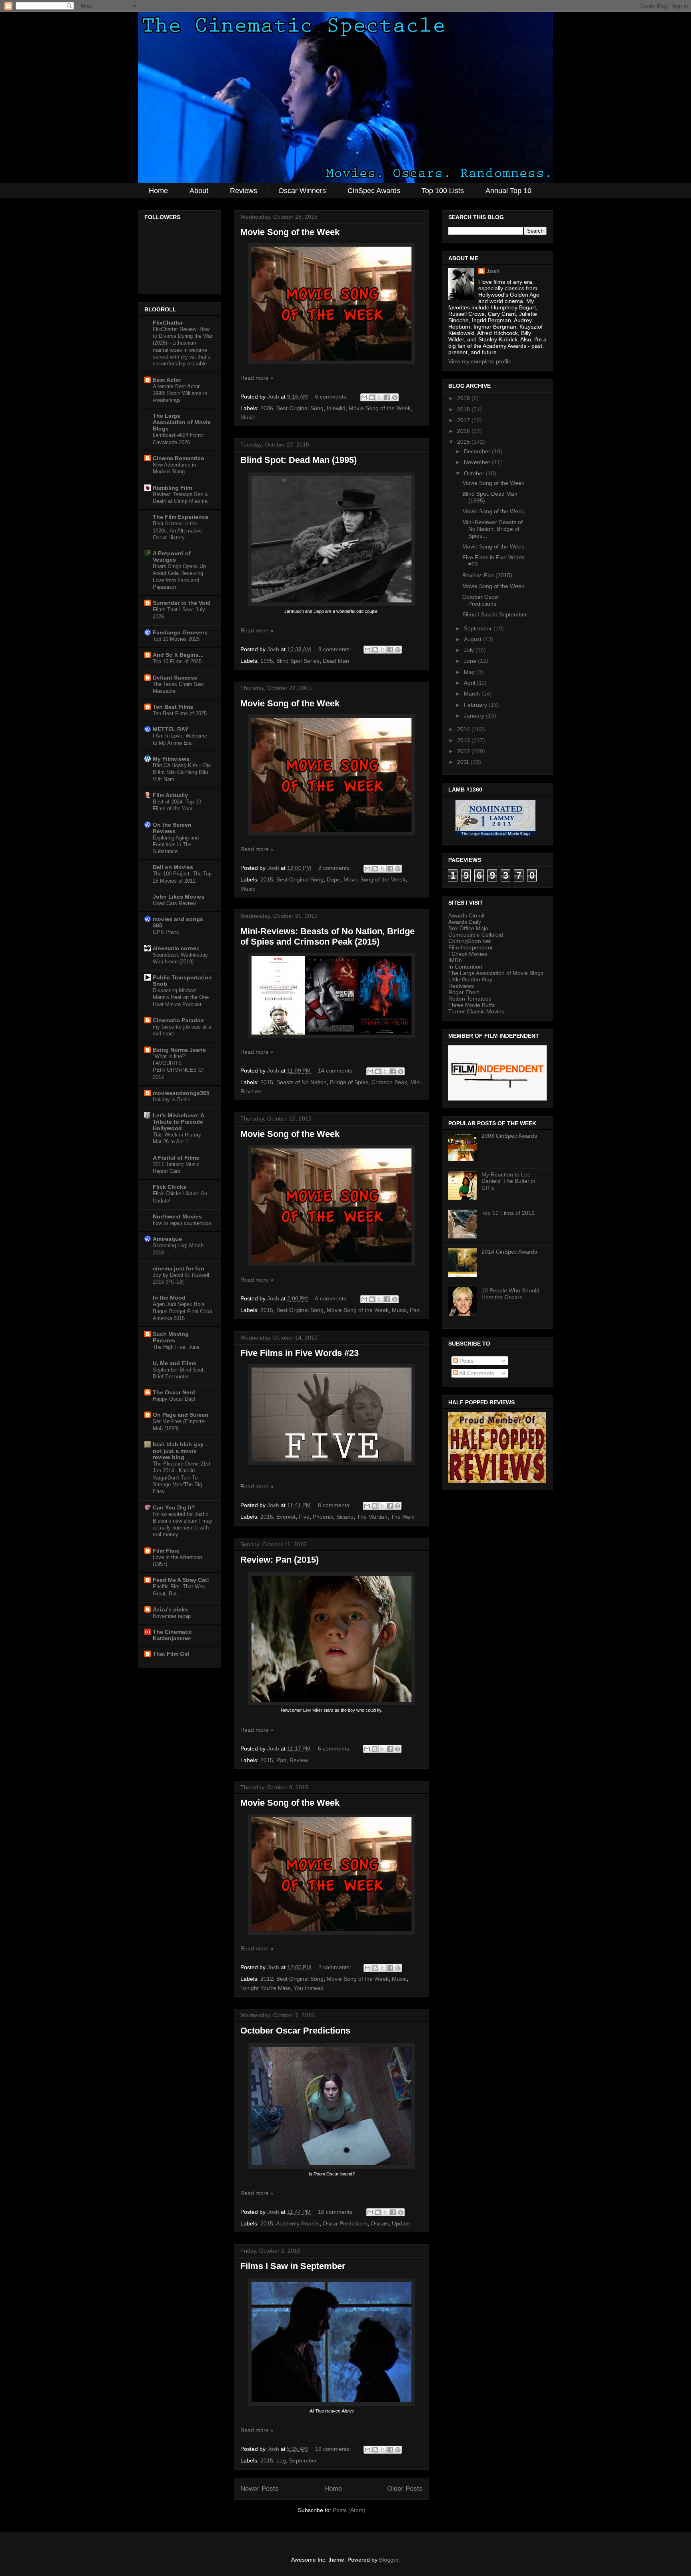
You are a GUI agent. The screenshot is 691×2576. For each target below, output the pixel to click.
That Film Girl (171, 1654)
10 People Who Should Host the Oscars (510, 1294)
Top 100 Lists (443, 191)
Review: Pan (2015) (280, 1560)
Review (299, 1760)
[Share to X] (379, 397)
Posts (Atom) (349, 2510)
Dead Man (336, 661)
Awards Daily (465, 922)
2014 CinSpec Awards (509, 1252)
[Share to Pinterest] (395, 397)
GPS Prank (166, 932)
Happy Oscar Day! (174, 1399)
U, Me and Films (175, 1363)
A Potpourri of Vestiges (172, 556)
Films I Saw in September (293, 2266)
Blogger (389, 2560)
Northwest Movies (177, 1216)
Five (304, 1517)
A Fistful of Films (176, 1158)
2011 (464, 762)
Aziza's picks (170, 1609)
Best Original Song (300, 408)
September (303, 2460)
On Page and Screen (181, 1415)
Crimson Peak (389, 1082)
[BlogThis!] (372, 397)
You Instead (309, 1988)
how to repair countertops (182, 1223)
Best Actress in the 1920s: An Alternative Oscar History (177, 530)
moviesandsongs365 (181, 1093)
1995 (267, 661)
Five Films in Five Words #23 (300, 1353)
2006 (267, 408)
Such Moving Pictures (171, 1337)
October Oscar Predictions (295, 2031)
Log (281, 2460)
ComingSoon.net (469, 941)
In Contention (465, 967)
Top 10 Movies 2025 (176, 639)
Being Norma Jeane (179, 1050)
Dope (334, 879)
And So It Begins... (178, 655)
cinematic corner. (176, 948)
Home (158, 191)
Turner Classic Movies (476, 1011)
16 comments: (337, 2212)
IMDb (455, 960)
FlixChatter (168, 323)
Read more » (257, 378)
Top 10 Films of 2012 (508, 1213)
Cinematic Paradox (178, 1020)
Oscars (380, 2223)
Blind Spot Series (298, 661)
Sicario (345, 1517)
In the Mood (169, 1298)
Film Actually (170, 795)
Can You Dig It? (174, 1507)
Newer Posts (260, 2489)
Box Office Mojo (468, 928)
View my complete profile (480, 361)
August (473, 639)
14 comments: (337, 1071)
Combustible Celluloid (476, 935)
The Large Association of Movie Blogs (182, 422)
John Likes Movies (179, 897)
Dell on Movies (173, 867)
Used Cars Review (174, 903)
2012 (267, 1979)
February (476, 705)
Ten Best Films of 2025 (180, 713)
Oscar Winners (302, 191)
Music (248, 417)
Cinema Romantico (179, 458)
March (473, 694)
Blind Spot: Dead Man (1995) (299, 460)
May (470, 672)
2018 (464, 409)
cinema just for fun (179, 1268)
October (475, 473)
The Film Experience (181, 517)
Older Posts (405, 2489)
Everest (286, 1517)
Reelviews (461, 986)
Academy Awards (298, 2223)
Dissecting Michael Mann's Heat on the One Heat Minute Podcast (181, 997)
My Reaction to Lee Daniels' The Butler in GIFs (508, 1181)
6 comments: (332, 397)
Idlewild (336, 408)
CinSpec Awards (374, 191)
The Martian (372, 1517)
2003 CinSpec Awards (509, 1136)
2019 (464, 398)
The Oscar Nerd (174, 1392)
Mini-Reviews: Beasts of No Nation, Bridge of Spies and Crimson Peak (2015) (328, 936)
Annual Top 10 (508, 191)
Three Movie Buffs (471, 1005)
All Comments (476, 1373)
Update (401, 2223)
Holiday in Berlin (172, 1100)
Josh (493, 271)
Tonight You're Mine (265, 1988)
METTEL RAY (171, 729)
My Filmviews (171, 759)
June (471, 661)
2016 (464, 431)
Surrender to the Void (182, 603)
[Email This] (364, 397)
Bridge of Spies (349, 1082)
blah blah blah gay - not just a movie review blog (180, 1451)
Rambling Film (172, 488)
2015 (267, 879)
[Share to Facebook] (387, 397)
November (478, 462)
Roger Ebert (464, 992)
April (470, 683)
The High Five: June (176, 1347)
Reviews (244, 191)
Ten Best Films (173, 707)
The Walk (402, 1517)
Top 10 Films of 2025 (177, 661)
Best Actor (167, 380)
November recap (172, 1616)
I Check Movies (468, 954)
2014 (464, 729)
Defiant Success (175, 678)
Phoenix (323, 1517)
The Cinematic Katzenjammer (172, 1635)
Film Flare (166, 1551)
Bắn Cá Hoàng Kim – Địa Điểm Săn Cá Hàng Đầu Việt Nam (182, 772)
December (478, 451)
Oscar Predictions (345, 2223)
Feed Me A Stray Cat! (181, 1580)
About (199, 191)
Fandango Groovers (180, 632)
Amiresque (167, 1239)
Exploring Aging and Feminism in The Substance (176, 845)
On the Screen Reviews (172, 828)
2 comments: (336, 868)
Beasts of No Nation (302, 1082)
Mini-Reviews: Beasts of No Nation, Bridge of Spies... (492, 529)
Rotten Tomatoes (470, 999)
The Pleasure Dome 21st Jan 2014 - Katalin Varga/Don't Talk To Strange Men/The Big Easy (182, 1477)
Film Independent (470, 947)
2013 (464, 740)
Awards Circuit (466, 915)
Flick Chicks (170, 1187)
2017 (464, 420)
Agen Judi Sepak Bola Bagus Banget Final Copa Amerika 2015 (182, 1311)
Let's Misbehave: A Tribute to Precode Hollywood (178, 1122)
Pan (415, 1310)
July (470, 650)
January (475, 716)
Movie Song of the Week (290, 232)
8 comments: (336, 649)
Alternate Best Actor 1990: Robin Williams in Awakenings (180, 393)
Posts (466, 1361)
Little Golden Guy (470, 979)
